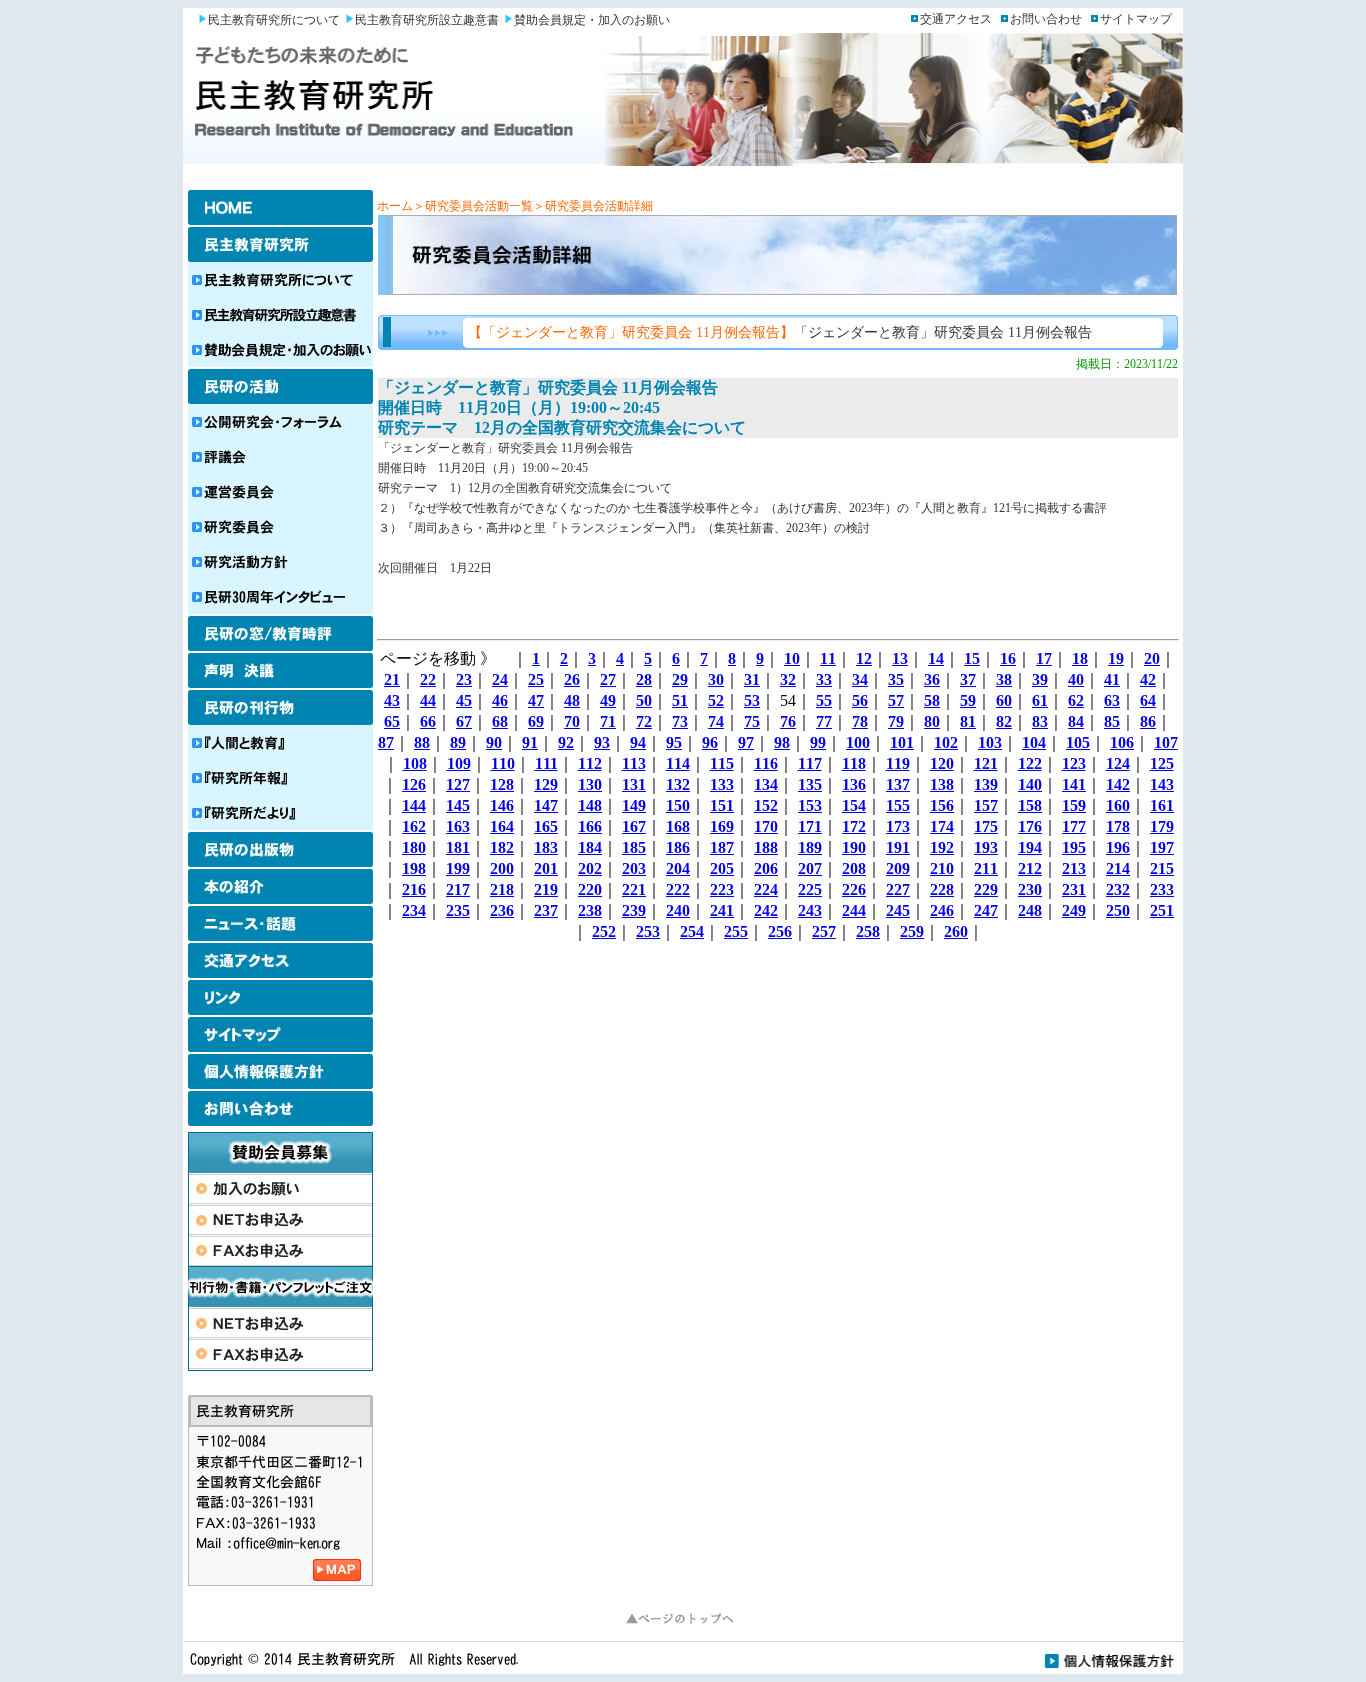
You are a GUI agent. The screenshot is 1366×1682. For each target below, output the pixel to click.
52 (716, 700)
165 (546, 826)
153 (810, 805)
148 (590, 805)
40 (1076, 679)
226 (854, 889)
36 (932, 679)
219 (546, 889)
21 (392, 679)
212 (1030, 868)
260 (956, 931)
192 (942, 847)
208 (854, 868)
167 (634, 826)
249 (1074, 910)
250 (1118, 910)
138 (942, 784)
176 (1030, 826)
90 (494, 742)
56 (860, 700)
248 (1030, 910)
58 (932, 700)
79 (896, 721)
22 (428, 679)
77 (824, 721)
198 (414, 868)
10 (792, 658)
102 (946, 742)
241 (722, 910)
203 (634, 868)
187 (722, 847)
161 (1162, 805)
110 (503, 763)
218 (502, 889)
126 (414, 784)
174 (942, 826)
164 (502, 826)
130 (590, 784)
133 (722, 784)
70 (572, 721)
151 (722, 805)
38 (1004, 679)
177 (1074, 826)
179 (1162, 826)
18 (1080, 658)
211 (986, 868)
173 (898, 826)
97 (746, 742)
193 (986, 847)
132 (678, 784)
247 (986, 910)
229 (986, 889)
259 (912, 931)
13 (900, 658)
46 (500, 700)
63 (1112, 700)
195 (1074, 847)
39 (1040, 679)
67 (464, 721)
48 (572, 700)
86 (1148, 721)
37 (968, 679)
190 (854, 847)
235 (458, 910)
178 (1118, 826)
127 (458, 784)
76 (788, 721)
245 (898, 910)
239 (634, 910)
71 (608, 721)
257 (824, 931)
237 (546, 910)
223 (722, 889)
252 (604, 931)
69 (536, 721)
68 (500, 721)
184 (590, 847)
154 (854, 805)
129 (546, 784)
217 (458, 889)
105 (1078, 742)
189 (810, 847)
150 (678, 805)
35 (896, 679)
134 (766, 784)
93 (602, 742)
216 (414, 889)
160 (1118, 805)
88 (422, 742)
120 (942, 763)
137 (898, 784)
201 (546, 868)
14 (936, 658)
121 (986, 763)
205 (722, 868)
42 (1148, 679)
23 (464, 679)
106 (1122, 742)
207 (810, 868)
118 (854, 763)
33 (824, 679)
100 (858, 742)
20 (1152, 658)
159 (1074, 805)
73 (680, 721)
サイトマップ (1136, 19)
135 (810, 784)
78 (860, 721)
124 (1118, 763)
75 (752, 721)
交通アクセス (956, 19)
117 (810, 763)
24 (500, 679)
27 (608, 679)
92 (566, 742)
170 (766, 826)
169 (722, 826)
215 (1162, 868)
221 (634, 889)
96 (710, 742)
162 (414, 826)
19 (1116, 658)
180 (414, 847)
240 (678, 910)
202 (590, 868)
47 (536, 700)
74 (716, 721)
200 (502, 868)
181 (458, 847)
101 (902, 742)
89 (458, 742)
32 (788, 679)
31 (752, 679)
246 (942, 910)
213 (1074, 868)
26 (572, 679)
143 (1162, 784)
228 (942, 889)
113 (634, 763)
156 (942, 805)
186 (678, 847)
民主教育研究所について (274, 20)
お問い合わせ (1046, 19)
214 (1118, 868)
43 (392, 700)
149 (634, 805)
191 (898, 847)
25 (536, 679)
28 (644, 679)
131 (634, 784)
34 (860, 679)
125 (1162, 763)
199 (458, 868)
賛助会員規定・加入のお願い (592, 20)
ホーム (395, 206)
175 (986, 826)
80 (932, 721)
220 (590, 889)
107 (1166, 742)
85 (1112, 721)
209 (898, 868)
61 (1040, 700)
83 (1040, 721)
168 (678, 826)
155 (898, 805)
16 (1008, 658)
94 (638, 742)
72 (644, 721)
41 (1112, 679)
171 (810, 826)
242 (766, 910)
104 (1034, 742)
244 (854, 910)
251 (1162, 910)
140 (1030, 784)
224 (766, 889)
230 (1030, 889)
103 (990, 742)
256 (780, 931)
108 (415, 763)
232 (1118, 889)
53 (752, 700)
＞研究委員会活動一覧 (473, 206)
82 (1004, 721)
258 (868, 931)
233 (1162, 889)
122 (1030, 763)
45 (464, 700)
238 (590, 910)
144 (414, 805)
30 (716, 679)
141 (1074, 784)
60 (1004, 700)
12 (864, 658)
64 (1148, 700)
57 (896, 700)
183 (546, 847)
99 (818, 742)
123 (1074, 763)
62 (1076, 700)
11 (828, 658)
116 (766, 763)
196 (1118, 847)
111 (546, 763)
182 (502, 847)
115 (722, 763)
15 (972, 658)
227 (898, 889)
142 (1118, 784)
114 (678, 763)
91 (530, 742)
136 (854, 784)
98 (782, 742)
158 (1030, 805)
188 (766, 847)
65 (392, 721)
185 (634, 847)
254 (692, 931)
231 (1074, 889)
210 (942, 868)
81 (968, 721)
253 (648, 931)
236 (502, 910)
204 (678, 868)
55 (824, 700)
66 (428, 721)
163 (458, 826)
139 (986, 784)
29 (680, 679)
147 (546, 805)
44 (428, 700)
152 (766, 805)
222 (678, 889)
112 (590, 763)
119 (898, 763)
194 (1030, 847)
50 (644, 700)
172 (854, 826)
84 (1076, 721)
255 (736, 931)
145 (458, 805)
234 (414, 910)
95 (674, 742)
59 (968, 700)
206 (766, 868)
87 (386, 742)
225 (810, 889)
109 (459, 763)
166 (590, 826)
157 (986, 805)
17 (1044, 658)
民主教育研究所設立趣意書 (427, 20)
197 (1162, 847)
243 (810, 910)
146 (502, 805)
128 (502, 784)
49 (608, 700)
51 (680, 700)
